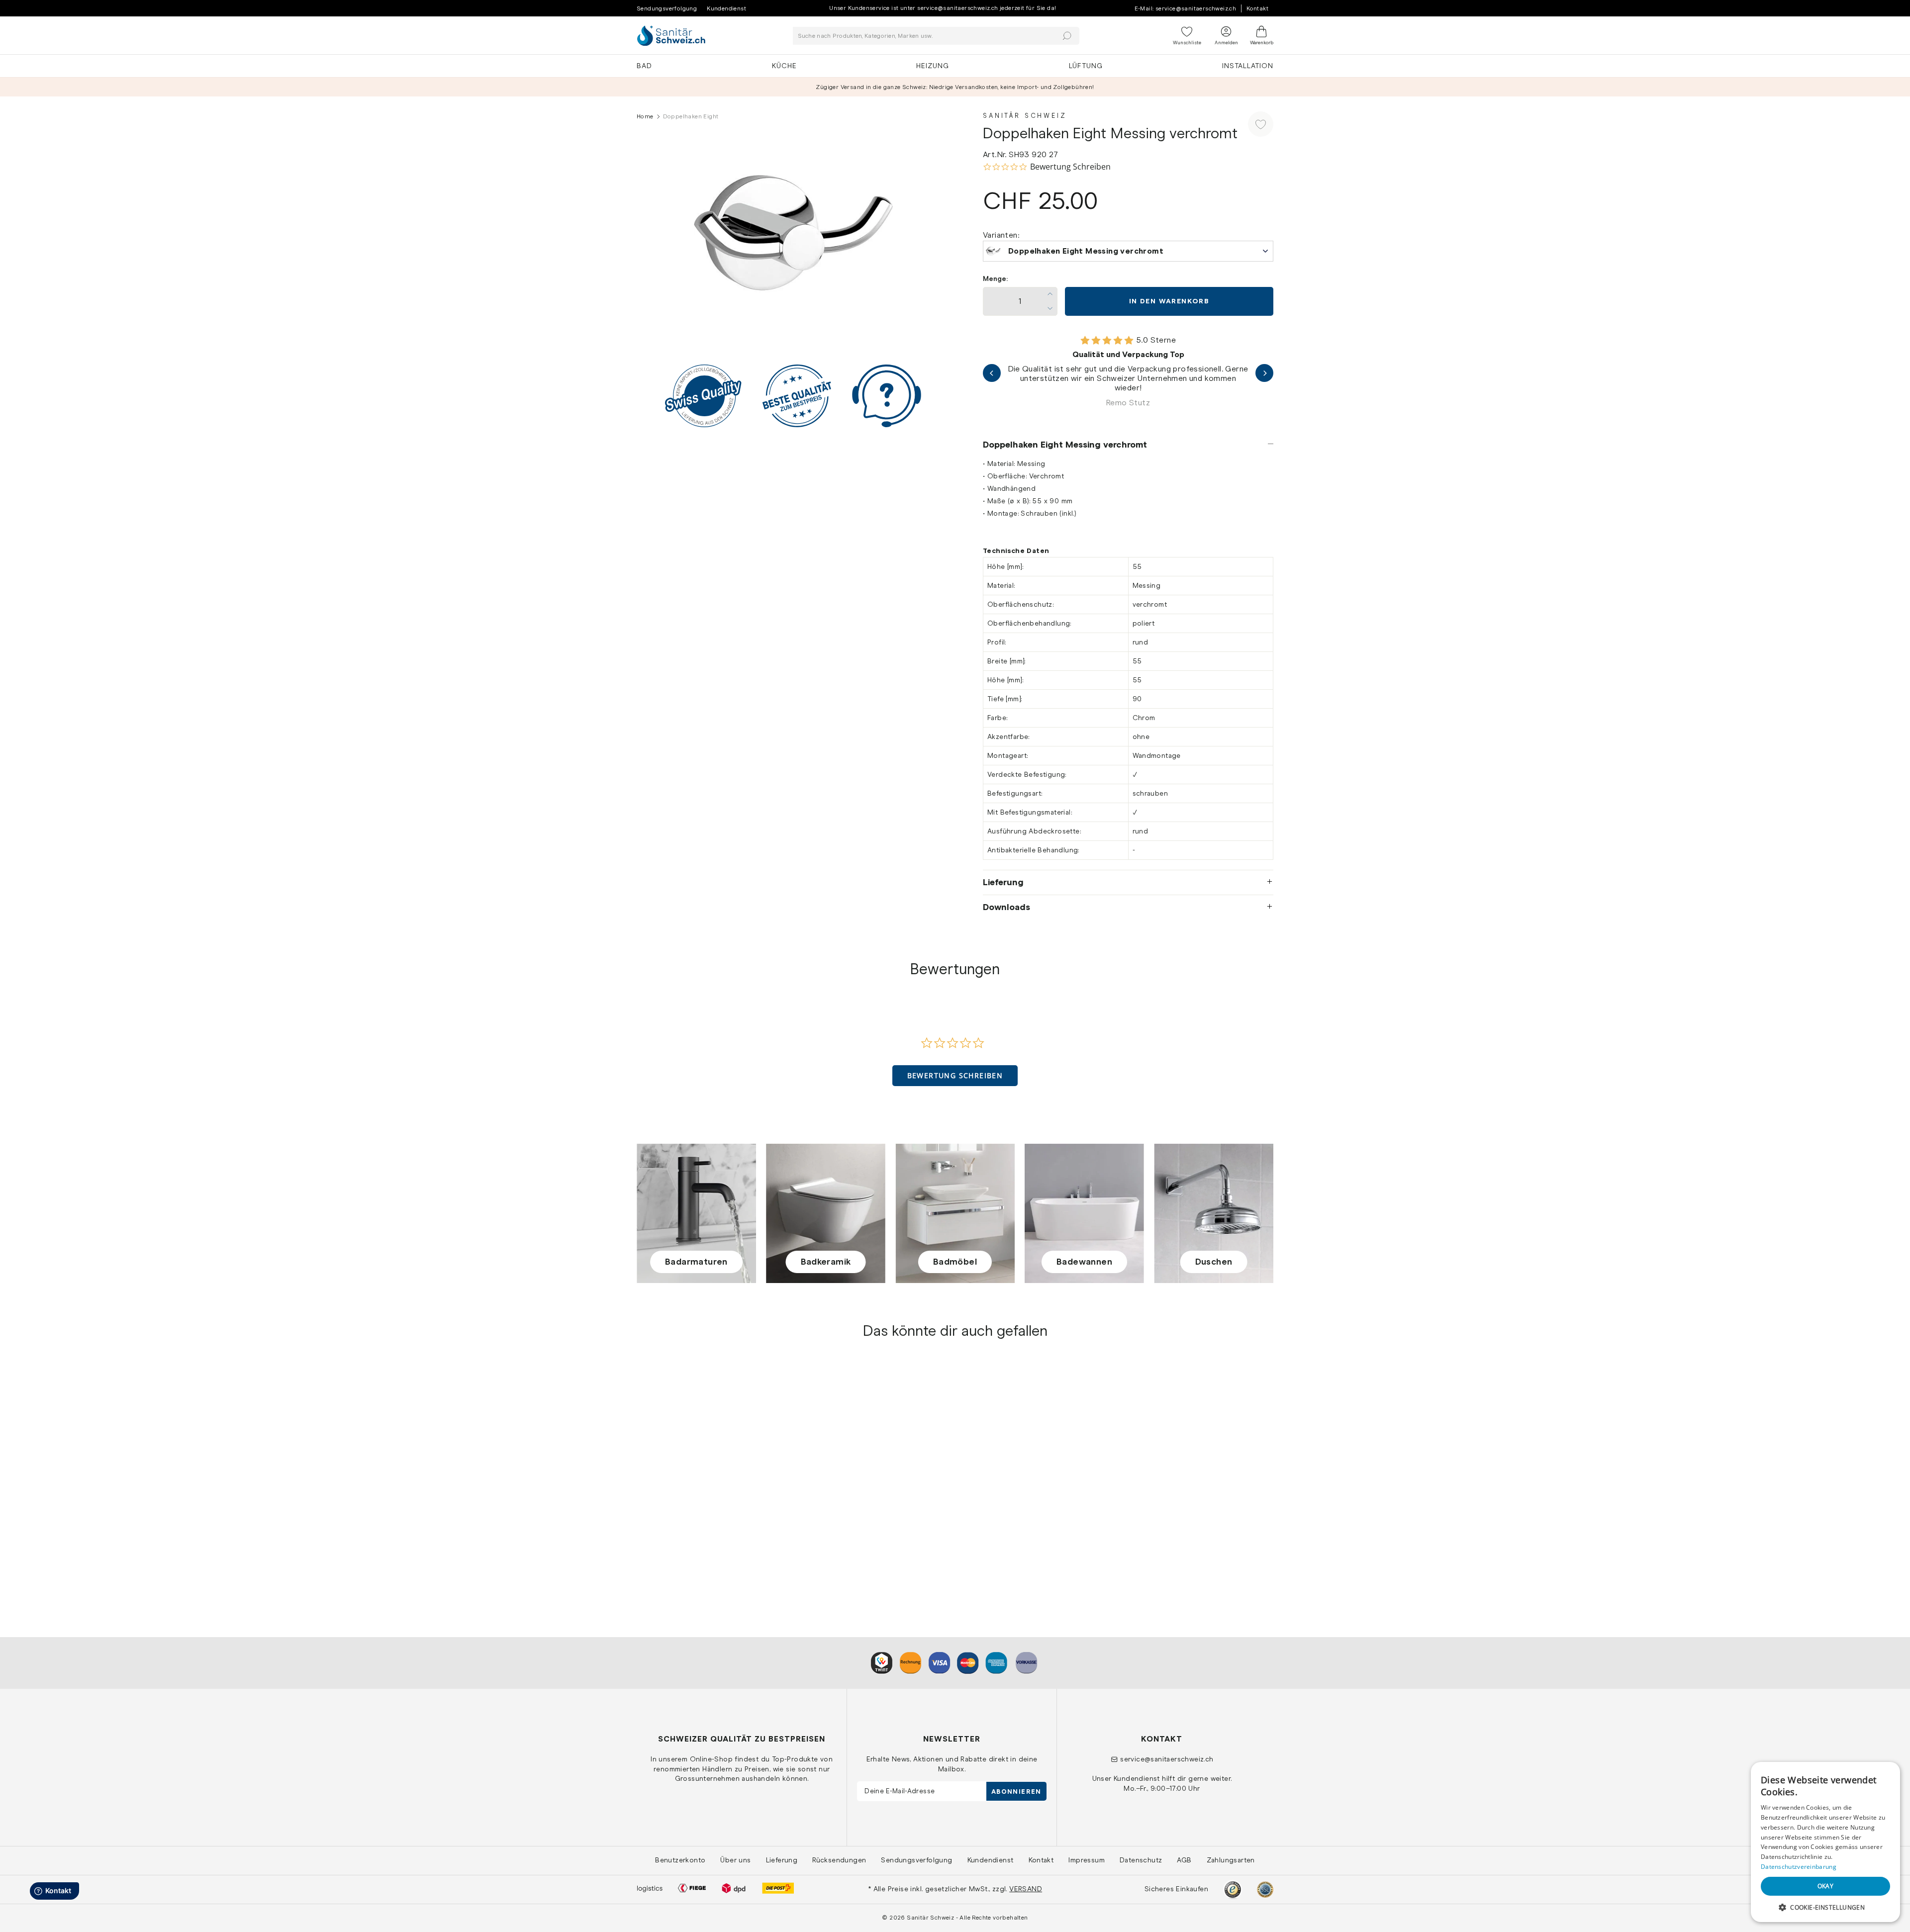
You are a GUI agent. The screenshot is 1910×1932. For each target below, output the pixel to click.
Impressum (1087, 1860)
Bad (644, 66)
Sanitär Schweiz (1025, 116)
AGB (1184, 1860)
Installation (1248, 66)
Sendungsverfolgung (667, 8)
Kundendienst (726, 8)
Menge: (995, 279)
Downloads (1006, 907)
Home (645, 116)
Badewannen (1084, 1262)
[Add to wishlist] (1261, 124)
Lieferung (1003, 882)
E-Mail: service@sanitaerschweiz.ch (1186, 8)
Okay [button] (1826, 1886)
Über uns (735, 1860)
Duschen (1214, 1262)
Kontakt (1257, 8)
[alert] (1825, 1842)
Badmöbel (955, 1262)
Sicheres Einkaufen (1176, 1889)
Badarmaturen (696, 1262)
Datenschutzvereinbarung (1799, 1867)
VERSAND (1026, 1889)
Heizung (933, 66)
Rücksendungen (839, 1860)
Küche (784, 66)
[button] (955, 1076)
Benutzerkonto (680, 1860)
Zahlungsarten (1231, 1860)
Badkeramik (826, 1262)
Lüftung (1086, 66)
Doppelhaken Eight (671, 1530)
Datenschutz (1141, 1860)
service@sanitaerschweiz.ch (1167, 1759)
